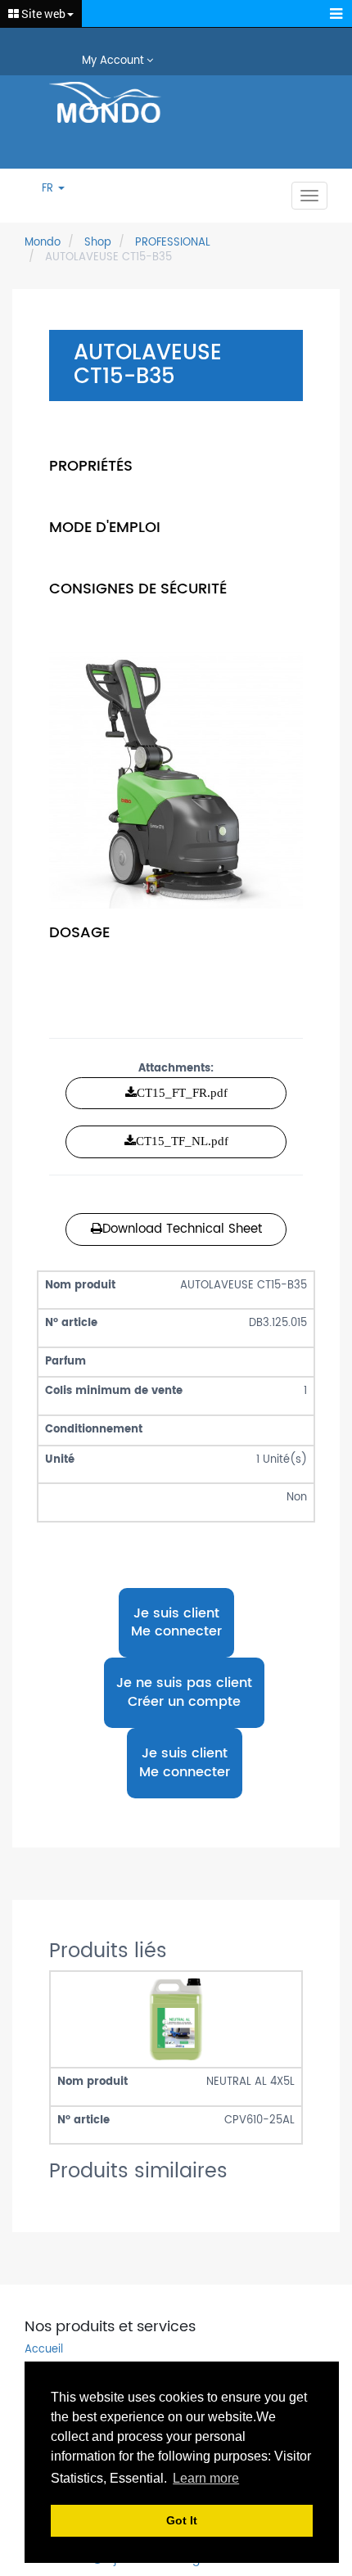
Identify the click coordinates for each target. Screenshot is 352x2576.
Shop (98, 243)
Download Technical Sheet (182, 1229)
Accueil (44, 2350)
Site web (42, 14)
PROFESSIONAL (173, 243)
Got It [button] (182, 2520)
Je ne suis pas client (184, 1692)
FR (49, 189)
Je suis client (176, 1622)
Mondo (43, 243)
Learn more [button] (206, 2478)
